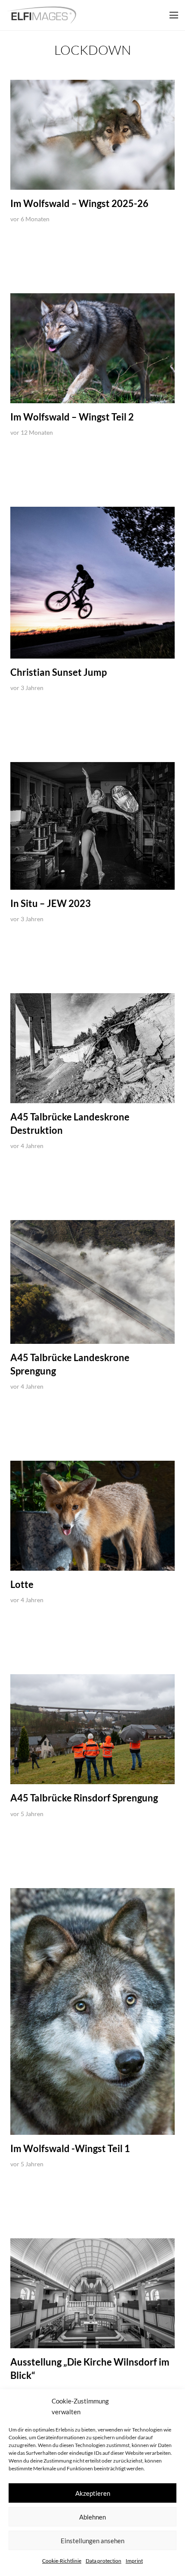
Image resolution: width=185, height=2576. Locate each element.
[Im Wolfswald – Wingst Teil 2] (92, 348)
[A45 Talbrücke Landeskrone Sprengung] (92, 1282)
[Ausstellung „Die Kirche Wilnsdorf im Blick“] (92, 2293)
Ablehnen (92, 2517)
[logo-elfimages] (42, 15)
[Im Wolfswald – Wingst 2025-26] (92, 135)
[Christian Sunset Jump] (92, 582)
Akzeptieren (93, 2493)
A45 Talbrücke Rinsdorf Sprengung (84, 1798)
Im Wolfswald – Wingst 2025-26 (79, 203)
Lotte (22, 1584)
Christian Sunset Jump (59, 672)
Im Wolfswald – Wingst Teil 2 (72, 417)
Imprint (134, 2561)
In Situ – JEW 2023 (51, 903)
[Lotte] (92, 1516)
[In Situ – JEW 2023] (92, 826)
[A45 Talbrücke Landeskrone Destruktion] (92, 1048)
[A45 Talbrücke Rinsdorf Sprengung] (92, 1729)
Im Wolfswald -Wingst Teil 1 (70, 2148)
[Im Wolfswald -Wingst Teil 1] (92, 2012)
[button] (174, 15)
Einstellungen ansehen (92, 2541)
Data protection (103, 2561)
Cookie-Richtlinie (62, 2561)
